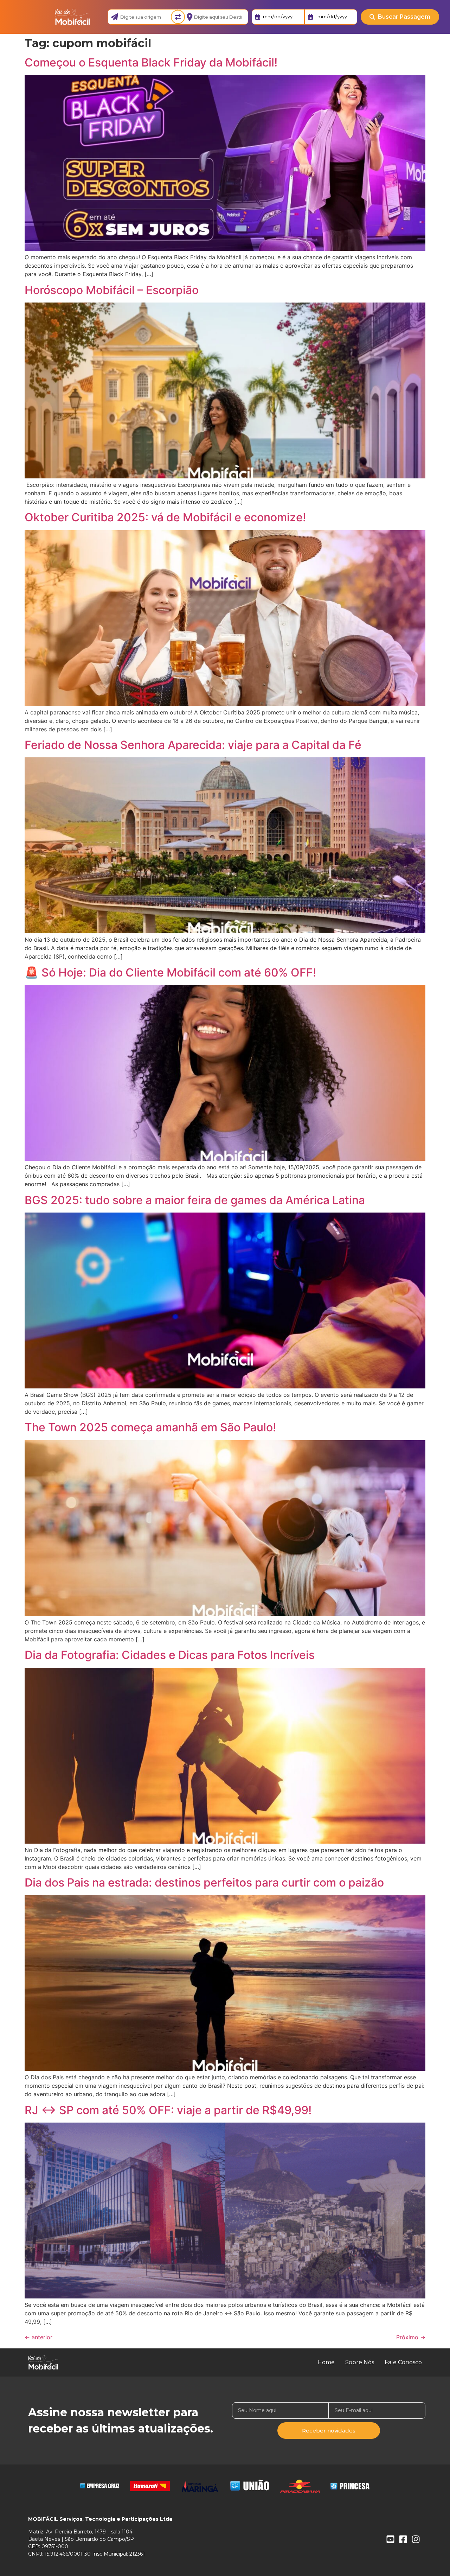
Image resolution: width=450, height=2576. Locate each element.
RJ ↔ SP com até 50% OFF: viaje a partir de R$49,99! (168, 2110)
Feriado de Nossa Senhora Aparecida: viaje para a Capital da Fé (193, 745)
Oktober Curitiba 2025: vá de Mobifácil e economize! (165, 517)
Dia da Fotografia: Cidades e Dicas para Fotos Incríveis (170, 1655)
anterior (38, 2337)
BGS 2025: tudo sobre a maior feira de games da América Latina (195, 1200)
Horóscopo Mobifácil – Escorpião (112, 290)
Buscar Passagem (404, 17)
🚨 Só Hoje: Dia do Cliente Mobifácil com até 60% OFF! (170, 972)
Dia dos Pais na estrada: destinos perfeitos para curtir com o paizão (204, 1882)
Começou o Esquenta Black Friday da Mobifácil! (151, 62)
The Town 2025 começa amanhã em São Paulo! (150, 1427)
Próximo (411, 2337)
